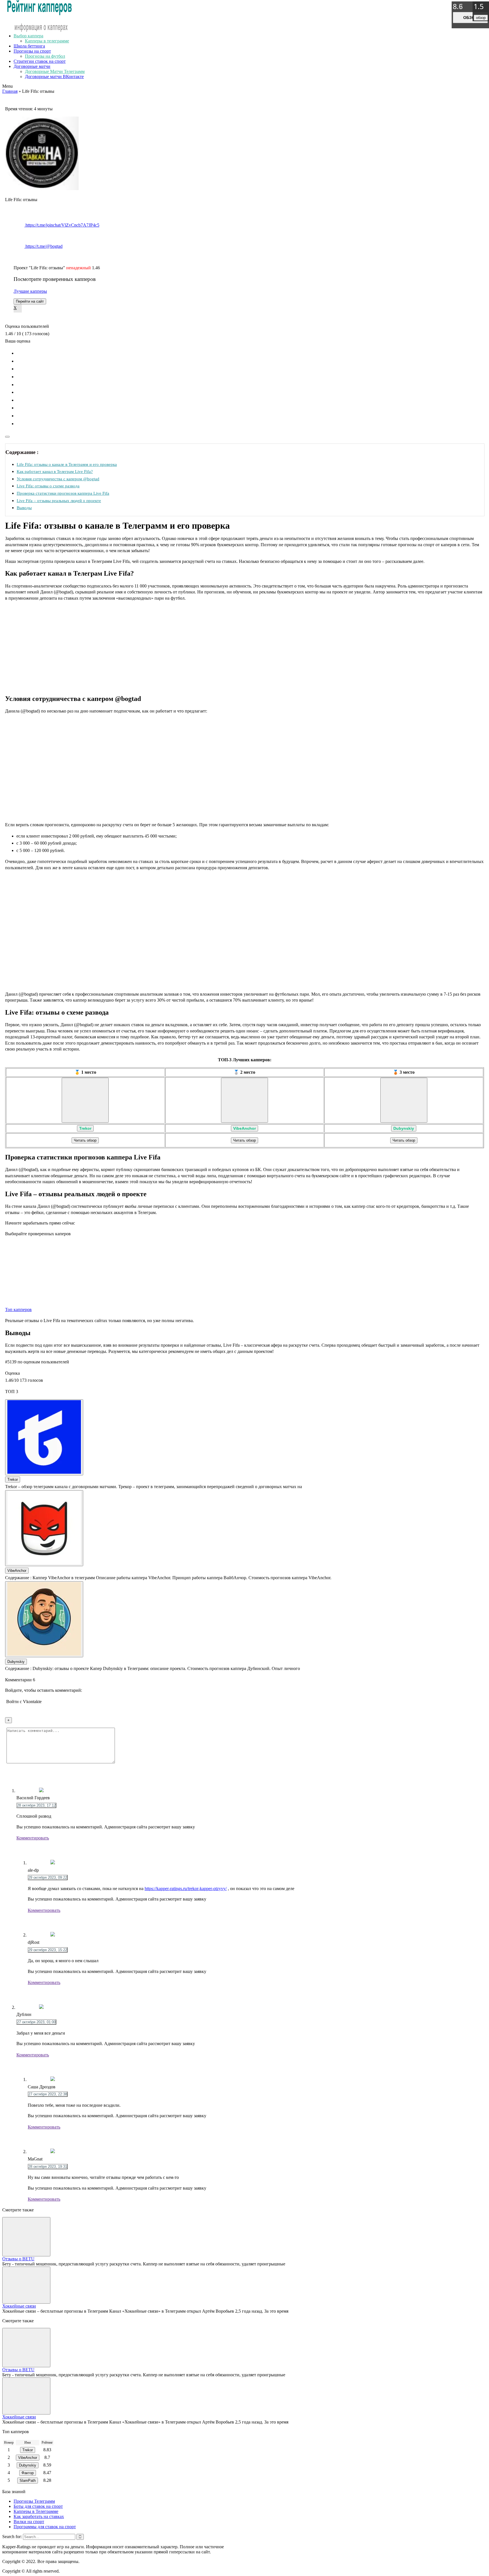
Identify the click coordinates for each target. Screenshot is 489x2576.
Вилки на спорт (29, 2522)
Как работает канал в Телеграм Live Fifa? (55, 471)
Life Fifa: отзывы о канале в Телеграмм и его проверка (67, 464)
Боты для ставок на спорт (38, 2506)
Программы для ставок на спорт (45, 2527)
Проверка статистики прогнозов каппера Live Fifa (63, 493)
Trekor (85, 1128)
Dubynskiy (404, 1128)
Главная (10, 91)
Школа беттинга (29, 46)
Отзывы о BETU (18, 2259)
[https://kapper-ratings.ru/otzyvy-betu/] (26, 2237)
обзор (470, 18)
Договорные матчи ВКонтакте (54, 77)
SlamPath (28, 2481)
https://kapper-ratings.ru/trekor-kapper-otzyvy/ (186, 1889)
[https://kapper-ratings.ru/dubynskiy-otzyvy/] (404, 1100)
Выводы (24, 508)
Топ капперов (18, 1309)
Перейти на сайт (30, 301)
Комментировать (33, 1838)
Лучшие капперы (30, 291)
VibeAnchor (244, 1128)
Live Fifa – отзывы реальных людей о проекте (59, 501)
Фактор (28, 2473)
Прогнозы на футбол (45, 56)
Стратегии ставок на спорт (40, 61)
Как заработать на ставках (39, 2516)
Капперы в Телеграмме (36, 2511)
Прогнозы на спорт (32, 51)
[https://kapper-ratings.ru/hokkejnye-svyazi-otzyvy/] (26, 2285)
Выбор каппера (28, 36)
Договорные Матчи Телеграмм (55, 71)
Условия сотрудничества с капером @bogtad (58, 479)
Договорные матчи (32, 66)
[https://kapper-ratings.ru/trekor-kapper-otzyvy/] (85, 1100)
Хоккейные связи (19, 2306)
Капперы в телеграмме (47, 41)
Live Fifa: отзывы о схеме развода (48, 486)
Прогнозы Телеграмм (34, 2501)
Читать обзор (85, 1140)
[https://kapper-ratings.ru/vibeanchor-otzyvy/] (244, 1100)
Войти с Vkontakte (24, 1702)
